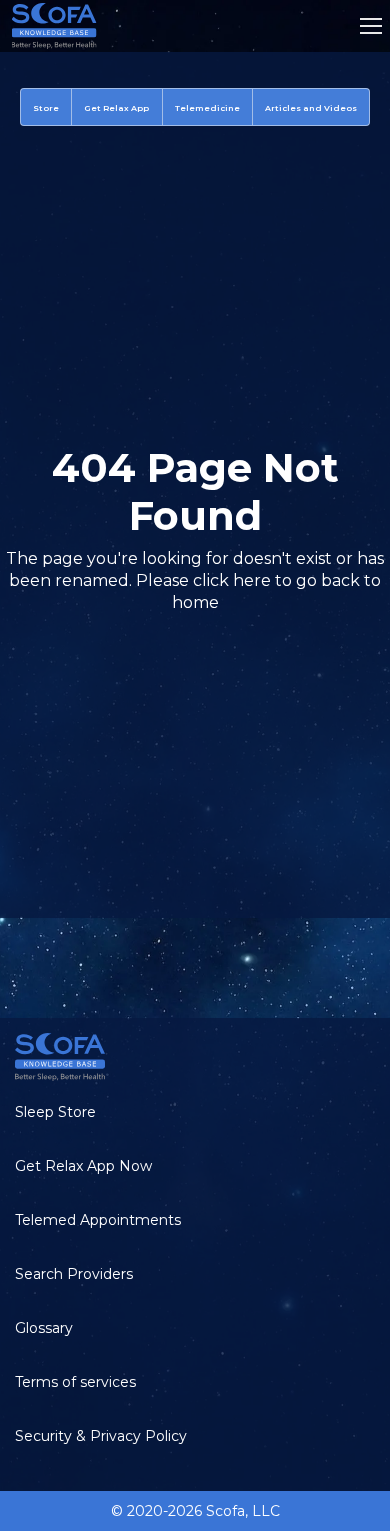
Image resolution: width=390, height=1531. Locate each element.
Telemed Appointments (98, 1220)
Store (46, 108)
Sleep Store (55, 1112)
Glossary (44, 1328)
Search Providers (74, 1274)
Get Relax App (116, 108)
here (252, 580)
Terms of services (75, 1382)
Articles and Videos (311, 108)
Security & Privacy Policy (101, 1436)
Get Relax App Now (83, 1166)
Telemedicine (207, 108)
